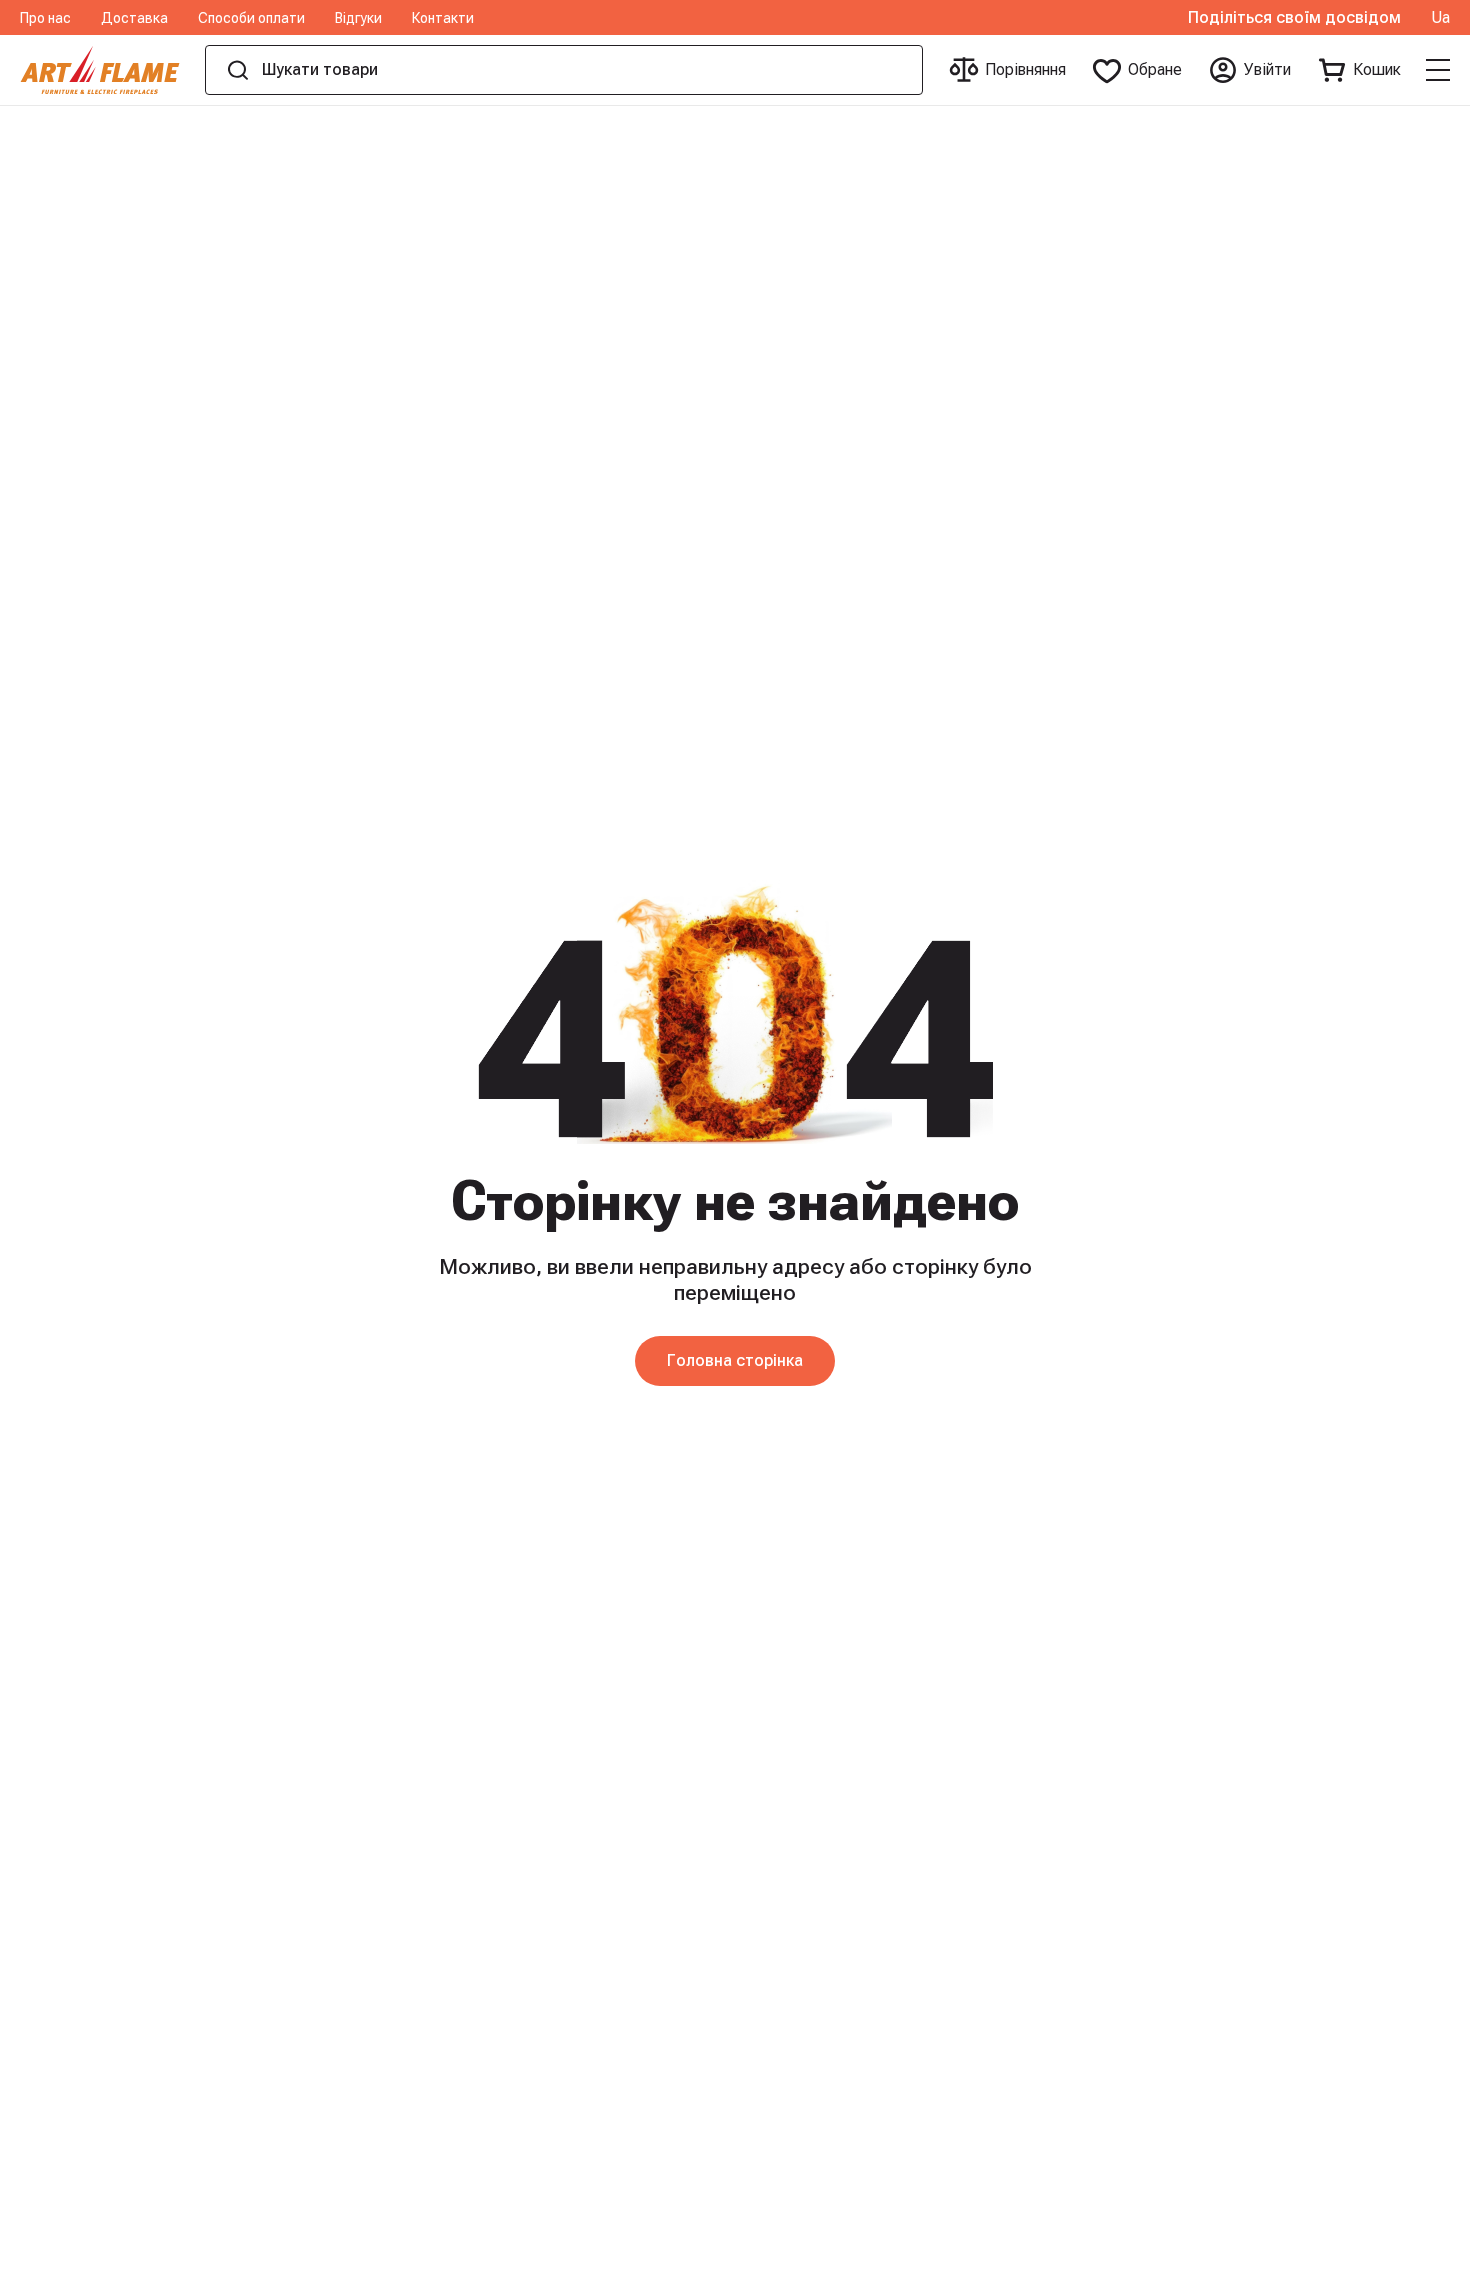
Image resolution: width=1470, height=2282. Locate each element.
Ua (1440, 18)
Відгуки (358, 18)
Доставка (134, 18)
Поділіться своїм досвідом (1294, 18)
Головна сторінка (735, 1360)
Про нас (45, 18)
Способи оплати (251, 18)
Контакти (443, 18)
